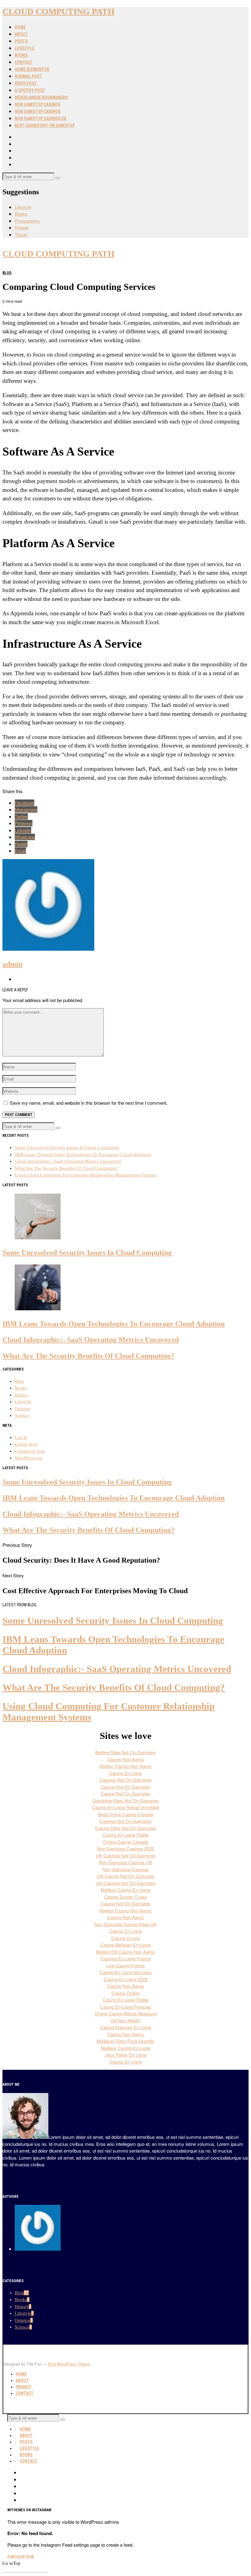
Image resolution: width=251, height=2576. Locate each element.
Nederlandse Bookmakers (41, 97)
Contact (24, 62)
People (22, 227)
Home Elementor (32, 69)
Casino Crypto (125, 1938)
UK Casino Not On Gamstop (126, 1876)
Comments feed (30, 1451)
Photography (27, 221)
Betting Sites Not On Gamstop (125, 1752)
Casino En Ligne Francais (126, 2007)
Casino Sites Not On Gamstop (126, 1828)
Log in (21, 1437)
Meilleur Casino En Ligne (125, 1890)
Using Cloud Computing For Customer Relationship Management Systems (86, 1175)
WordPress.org (29, 1458)
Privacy (23, 2387)
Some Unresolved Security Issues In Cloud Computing (67, 1147)
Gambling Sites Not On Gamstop (125, 1800)
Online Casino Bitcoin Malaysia (126, 2013)
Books (21, 55)
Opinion (22, 1409)
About (21, 34)
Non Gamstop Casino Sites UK (125, 1924)
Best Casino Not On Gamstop (45, 126)
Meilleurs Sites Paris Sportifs (125, 2041)
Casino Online (125, 1993)
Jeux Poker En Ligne (125, 2055)
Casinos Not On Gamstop (125, 1780)
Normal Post (28, 76)
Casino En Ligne (126, 1773)
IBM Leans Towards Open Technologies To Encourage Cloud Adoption (83, 1154)
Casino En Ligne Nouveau (125, 1972)
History (22, 1395)
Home (20, 27)
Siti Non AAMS (125, 2020)
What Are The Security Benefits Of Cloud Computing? (67, 1168)
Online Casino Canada (126, 1842)
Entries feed (26, 1444)
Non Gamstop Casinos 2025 (125, 1848)
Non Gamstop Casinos (37, 104)
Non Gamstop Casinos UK (41, 119)
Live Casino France (125, 1965)
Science (22, 1415)
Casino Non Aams (125, 1759)
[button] (58, 178)
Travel (21, 234)
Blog (7, 273)
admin (12, 964)
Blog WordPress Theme (69, 2364)
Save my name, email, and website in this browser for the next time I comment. (89, 1103)
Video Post (26, 83)
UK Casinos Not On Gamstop (126, 1855)
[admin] (38, 2249)
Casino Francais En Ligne (126, 2027)
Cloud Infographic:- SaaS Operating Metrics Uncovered (68, 1161)
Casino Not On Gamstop (125, 1787)
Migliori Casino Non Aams (125, 1766)
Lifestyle (24, 48)
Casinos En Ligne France (125, 1958)
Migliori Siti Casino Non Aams (125, 1952)
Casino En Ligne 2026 (126, 1979)
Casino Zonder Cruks (125, 1897)
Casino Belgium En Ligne (125, 1945)
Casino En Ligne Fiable (125, 1835)
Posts (21, 41)
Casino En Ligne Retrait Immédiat (126, 1807)
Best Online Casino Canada (126, 1814)
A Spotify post (30, 90)
